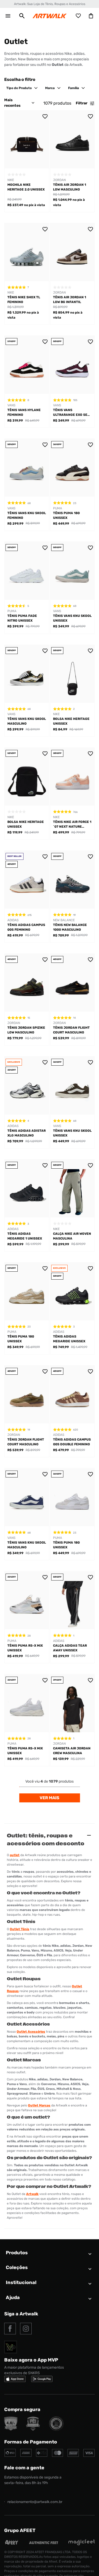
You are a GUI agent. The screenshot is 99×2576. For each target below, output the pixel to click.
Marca (50, 88)
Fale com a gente (24, 2468)
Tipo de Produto (19, 88)
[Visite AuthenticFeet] (44, 2543)
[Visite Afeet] (12, 2544)
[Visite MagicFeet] (82, 2544)
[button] (22, 16)
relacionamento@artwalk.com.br (35, 2502)
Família (74, 88)
